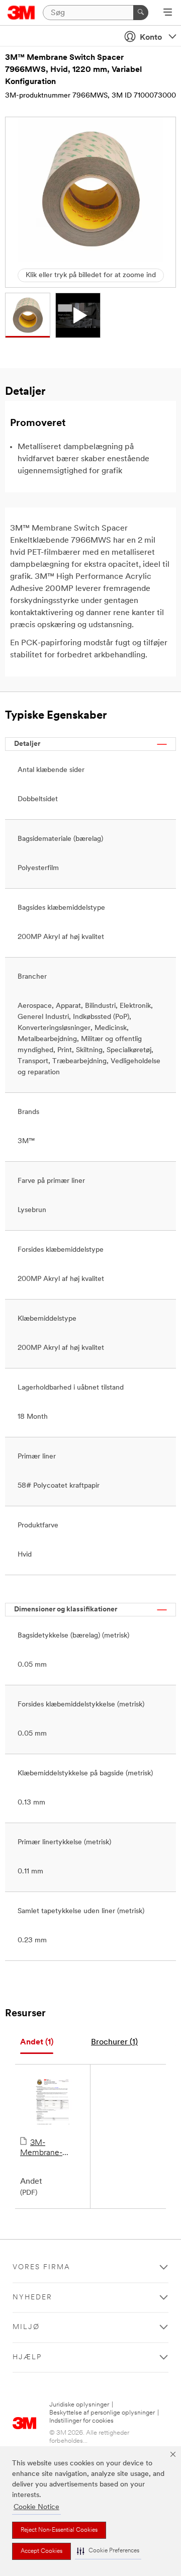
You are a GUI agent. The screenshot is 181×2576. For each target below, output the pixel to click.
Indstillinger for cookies (81, 2421)
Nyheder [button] (32, 2298)
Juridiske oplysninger (79, 2405)
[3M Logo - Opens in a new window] (21, 13)
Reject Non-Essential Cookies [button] (59, 2530)
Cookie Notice (36, 2507)
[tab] (37, 2043)
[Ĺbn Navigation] (168, 13)
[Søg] (141, 13)
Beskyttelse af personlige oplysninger (102, 2413)
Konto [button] (151, 38)
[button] (108, 2551)
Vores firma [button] (41, 2267)
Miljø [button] (26, 2327)
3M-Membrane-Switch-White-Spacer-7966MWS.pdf (47, 2149)
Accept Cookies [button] (41, 2551)
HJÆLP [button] (27, 2357)
